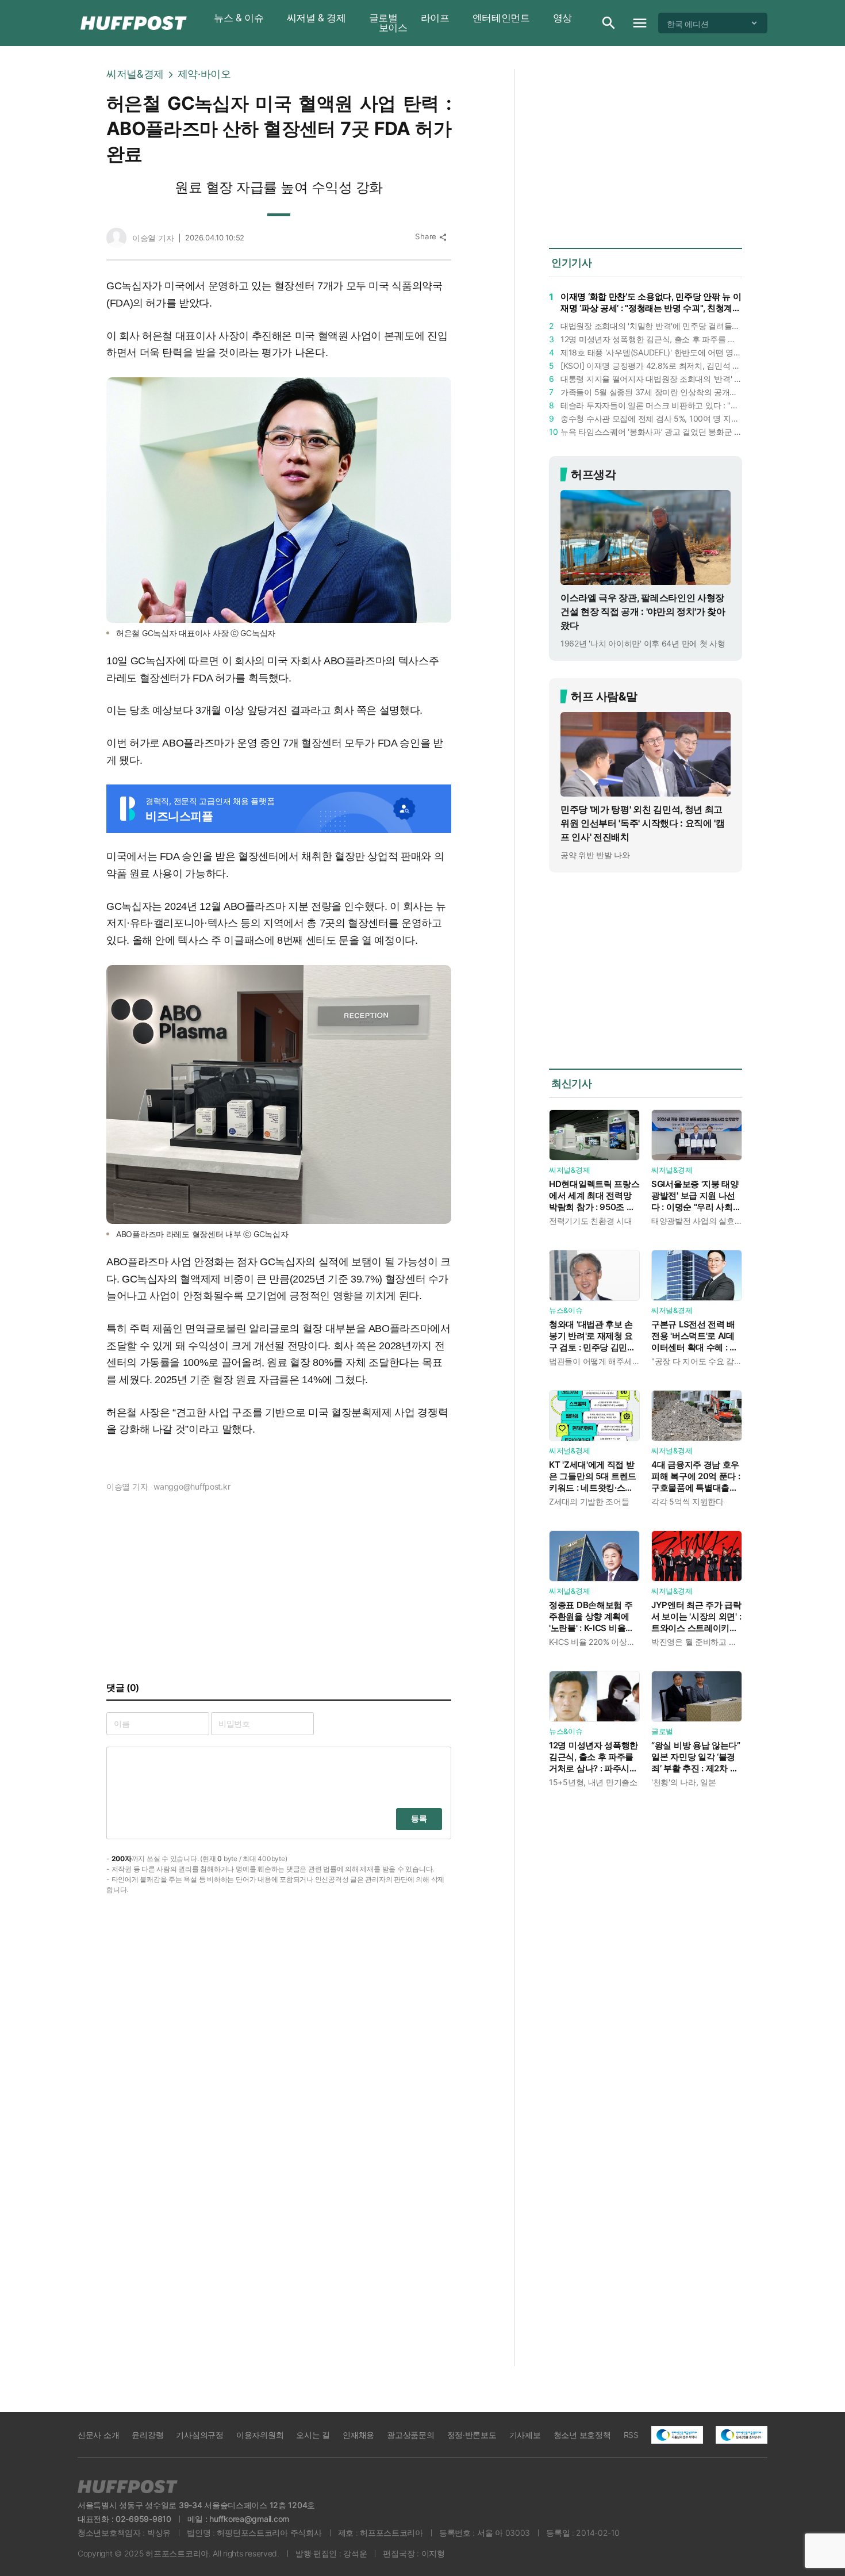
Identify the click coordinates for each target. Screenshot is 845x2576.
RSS (631, 2435)
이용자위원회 (260, 2435)
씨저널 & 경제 (316, 18)
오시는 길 (313, 2435)
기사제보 (525, 2435)
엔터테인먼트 (501, 18)
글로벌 (383, 18)
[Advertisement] (811, 242)
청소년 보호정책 (582, 2435)
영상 (562, 18)
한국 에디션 (687, 23)
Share (431, 237)
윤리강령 (147, 2435)
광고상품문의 (410, 2435)
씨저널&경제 (135, 74)
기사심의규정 (199, 2435)
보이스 (393, 28)
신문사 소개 (98, 2435)
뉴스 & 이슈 (239, 18)
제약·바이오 (204, 74)
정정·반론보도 (472, 2435)
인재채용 (358, 2435)
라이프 (435, 18)
